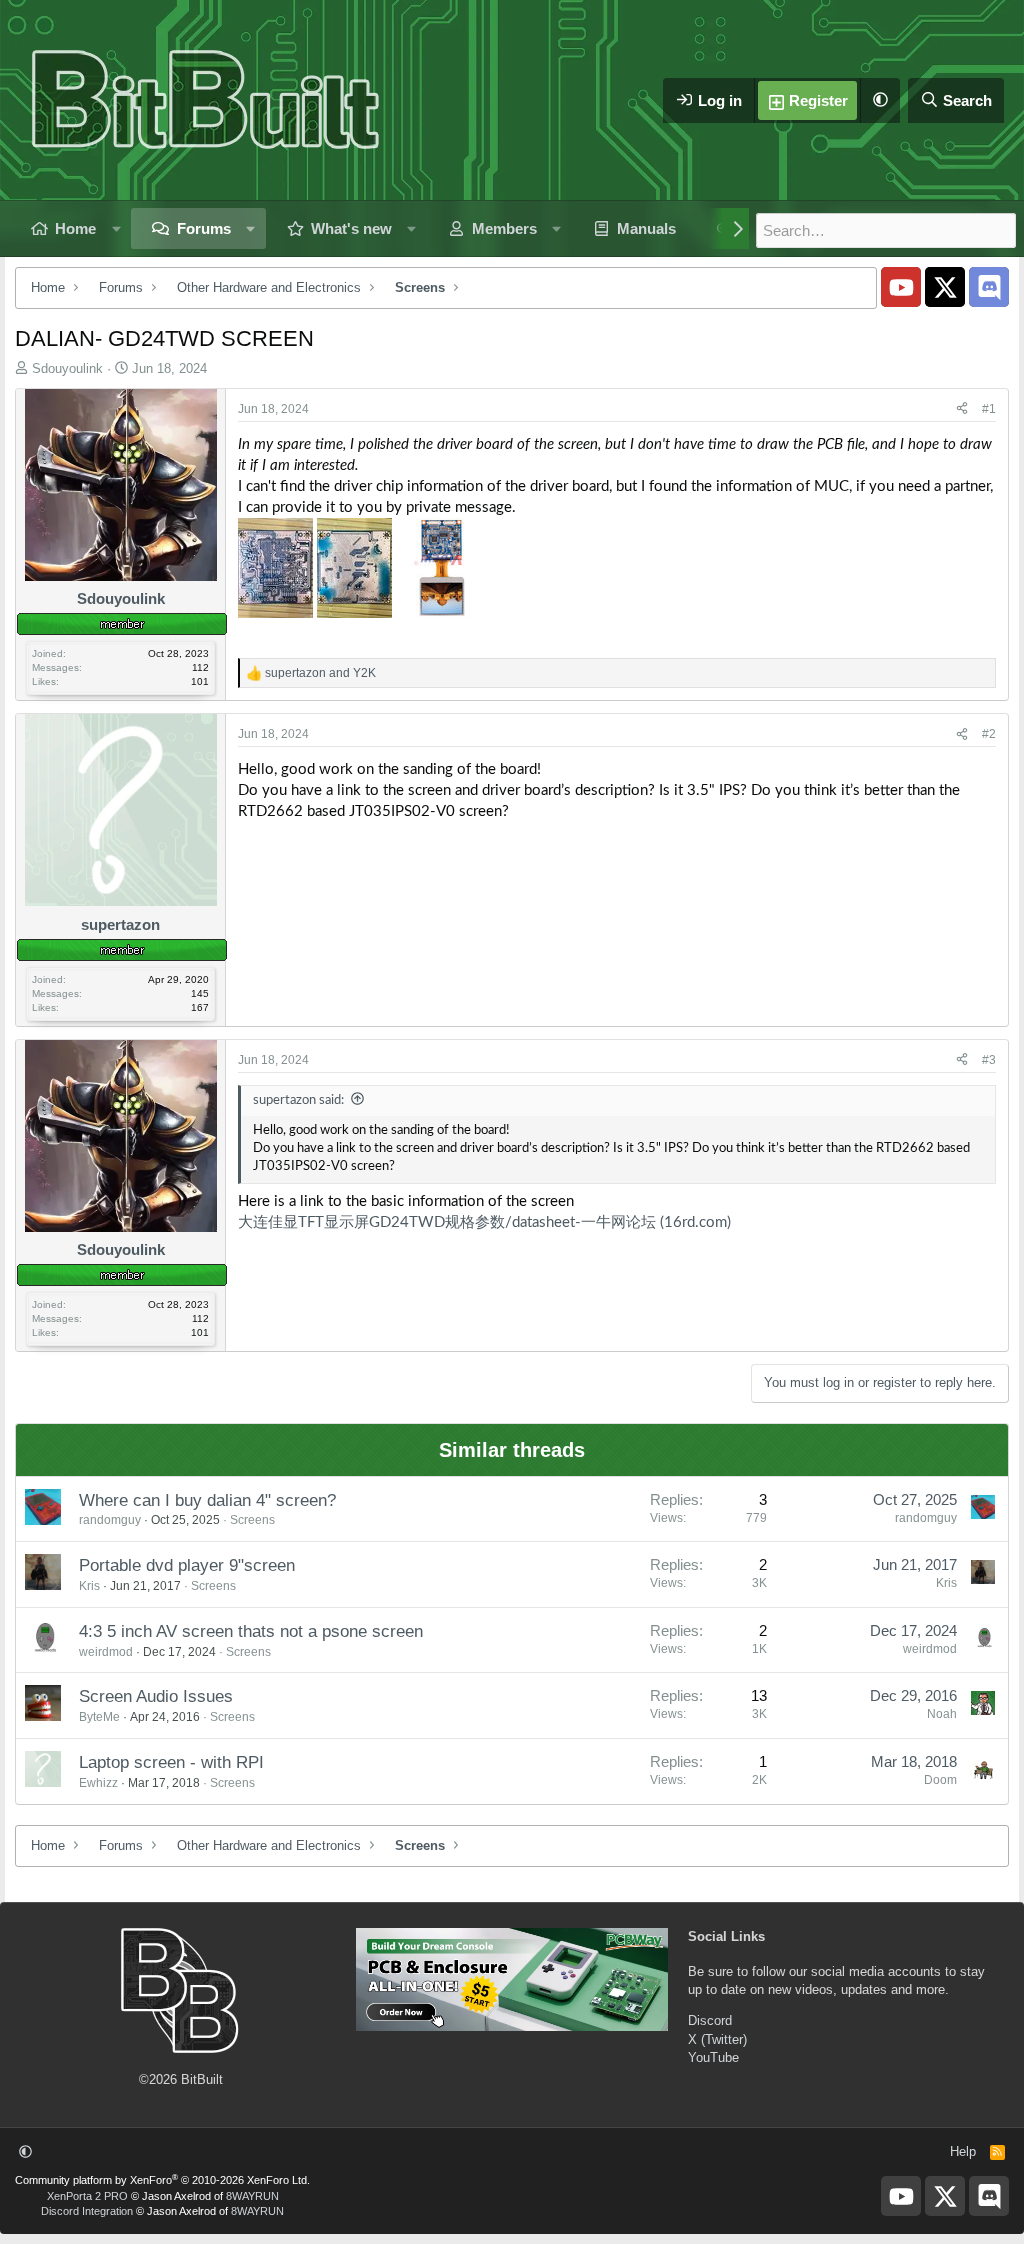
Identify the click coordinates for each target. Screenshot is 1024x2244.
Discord (710, 2020)
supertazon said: (298, 1100)
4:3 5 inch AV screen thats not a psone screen (251, 1631)
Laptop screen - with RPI (171, 1762)
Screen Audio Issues (156, 1696)
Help (963, 2151)
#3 (989, 1060)
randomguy (110, 1520)
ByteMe (99, 1717)
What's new (351, 228)
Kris (89, 1586)
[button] (880, 100)
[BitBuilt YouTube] (901, 287)
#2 (989, 734)
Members (504, 228)
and (320, 673)
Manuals (646, 228)
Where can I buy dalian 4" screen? (207, 1500)
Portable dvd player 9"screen (187, 1565)
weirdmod (106, 1652)
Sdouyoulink (67, 368)
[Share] (962, 409)
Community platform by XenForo (162, 2180)
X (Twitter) (717, 2039)
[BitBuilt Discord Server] (989, 287)
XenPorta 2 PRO (87, 2196)
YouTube (713, 2057)
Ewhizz (98, 1783)
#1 (989, 409)
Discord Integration (87, 2211)
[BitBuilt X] (945, 287)
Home (75, 228)
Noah (942, 1714)
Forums (204, 228)
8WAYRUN (252, 2196)
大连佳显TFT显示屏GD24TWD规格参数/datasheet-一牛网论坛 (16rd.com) (484, 1222)
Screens (252, 1520)
